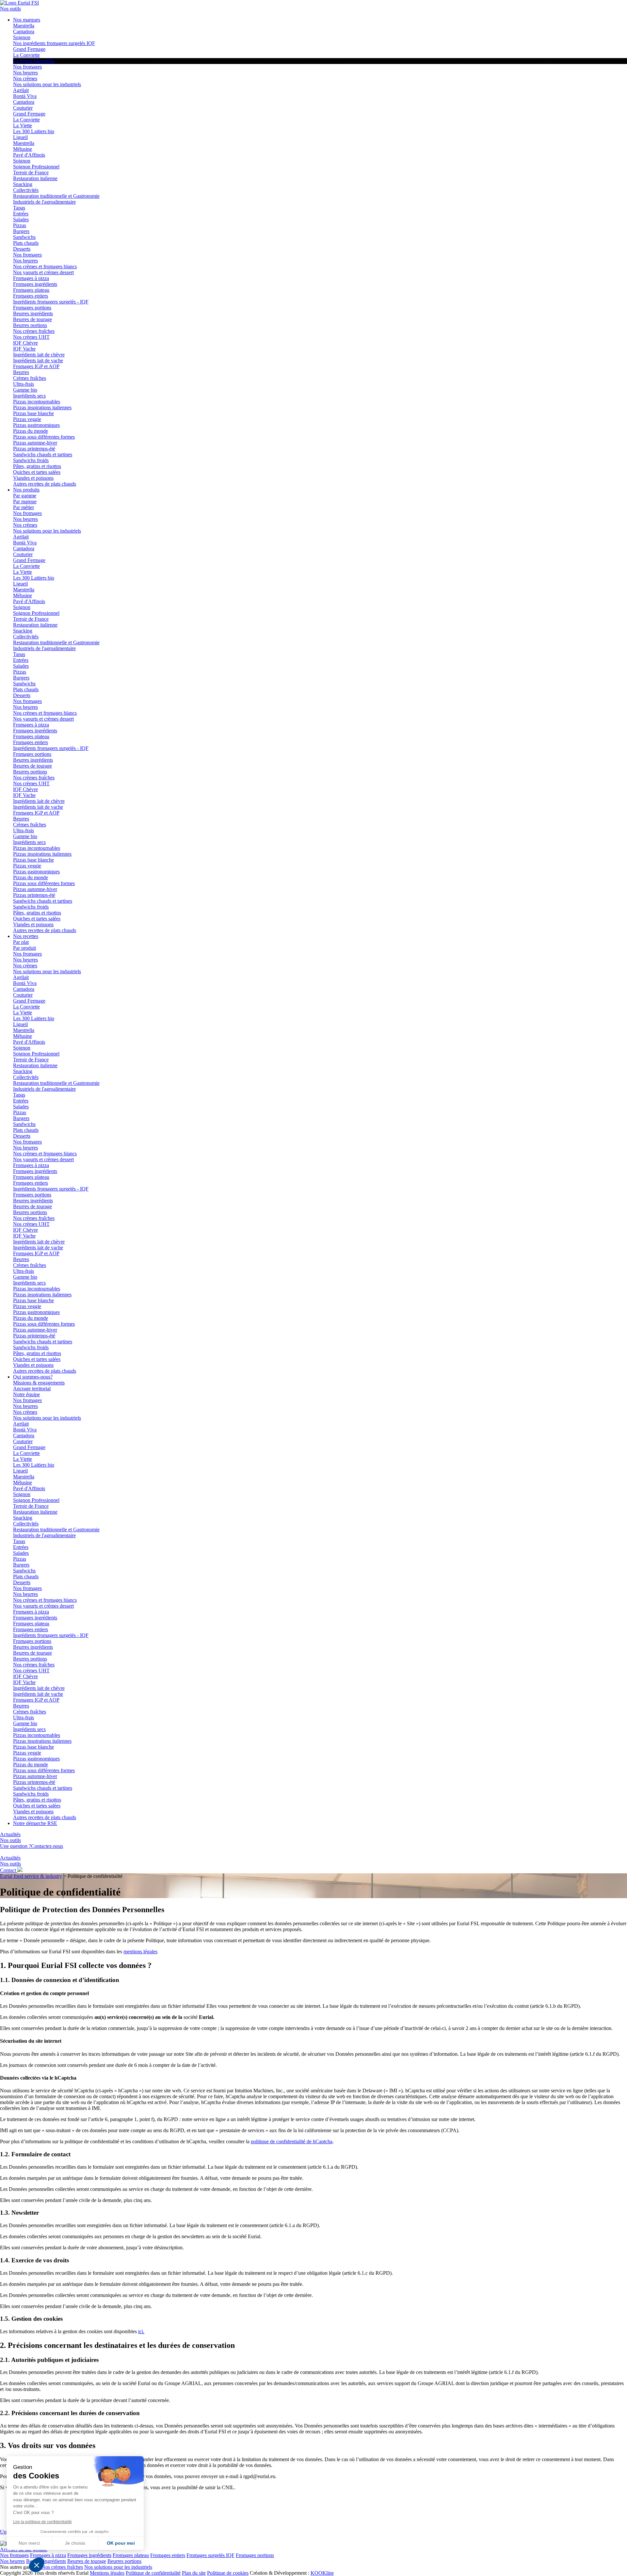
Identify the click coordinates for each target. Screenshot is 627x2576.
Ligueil (20, 137)
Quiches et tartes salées (37, 472)
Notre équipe (26, 1394)
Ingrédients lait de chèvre (39, 355)
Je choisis (75, 2543)
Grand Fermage (29, 49)
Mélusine (23, 149)
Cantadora (24, 31)
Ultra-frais (24, 384)
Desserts (22, 249)
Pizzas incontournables (37, 402)
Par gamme (25, 496)
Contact (9, 1870)
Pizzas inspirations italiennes (42, 407)
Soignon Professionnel (36, 167)
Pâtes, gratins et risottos (37, 466)
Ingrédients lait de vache (38, 360)
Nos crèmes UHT (31, 337)
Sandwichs (24, 237)
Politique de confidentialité (153, 2573)
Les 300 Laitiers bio (34, 131)
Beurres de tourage (32, 319)
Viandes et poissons (33, 478)
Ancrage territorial (32, 1389)
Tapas (19, 208)
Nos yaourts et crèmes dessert (43, 272)
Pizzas (20, 225)
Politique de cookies (228, 2573)
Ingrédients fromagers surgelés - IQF (51, 302)
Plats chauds (26, 243)
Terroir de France (31, 172)
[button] (37, 2565)
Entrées (21, 214)
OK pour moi (121, 2543)
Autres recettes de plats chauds (45, 484)
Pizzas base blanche (33, 413)
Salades (21, 219)
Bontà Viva (25, 96)
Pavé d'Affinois (29, 155)
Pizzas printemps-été (34, 449)
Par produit (24, 948)
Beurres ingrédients (33, 313)
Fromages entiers (31, 296)
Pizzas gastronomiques (36, 425)
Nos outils (10, 9)
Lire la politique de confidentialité (42, 2522)
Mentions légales (107, 2573)
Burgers (21, 231)
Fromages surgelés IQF (210, 2555)
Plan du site (194, 2573)
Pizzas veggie (27, 419)
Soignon (22, 37)
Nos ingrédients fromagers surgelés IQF (54, 43)
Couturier (23, 108)
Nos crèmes (25, 78)
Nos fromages (27, 67)
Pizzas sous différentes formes (44, 437)
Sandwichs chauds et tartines (43, 454)
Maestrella (24, 26)
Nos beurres (25, 73)
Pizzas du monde (31, 431)
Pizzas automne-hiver (35, 443)
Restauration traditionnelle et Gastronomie (56, 196)
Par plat (21, 942)
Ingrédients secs (29, 396)
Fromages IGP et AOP (36, 366)
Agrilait (21, 90)
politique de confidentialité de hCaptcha (292, 2141)
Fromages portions (32, 308)
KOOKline (322, 2573)
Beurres (21, 372)
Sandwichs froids (31, 460)
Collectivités (26, 190)
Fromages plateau (31, 290)
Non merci (29, 2543)
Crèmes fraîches (30, 378)
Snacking (23, 184)
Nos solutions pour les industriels (47, 84)
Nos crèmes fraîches (34, 331)
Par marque (25, 501)
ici (141, 2331)
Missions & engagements (39, 1383)
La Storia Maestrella (34, 61)
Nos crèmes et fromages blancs (45, 266)
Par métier (24, 507)
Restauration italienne (35, 178)
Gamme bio (25, 390)
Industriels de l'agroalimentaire (44, 202)
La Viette (23, 125)
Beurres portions (30, 325)
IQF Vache (24, 349)
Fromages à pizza (31, 278)
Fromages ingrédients (35, 284)
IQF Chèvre (25, 343)
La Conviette (26, 55)
